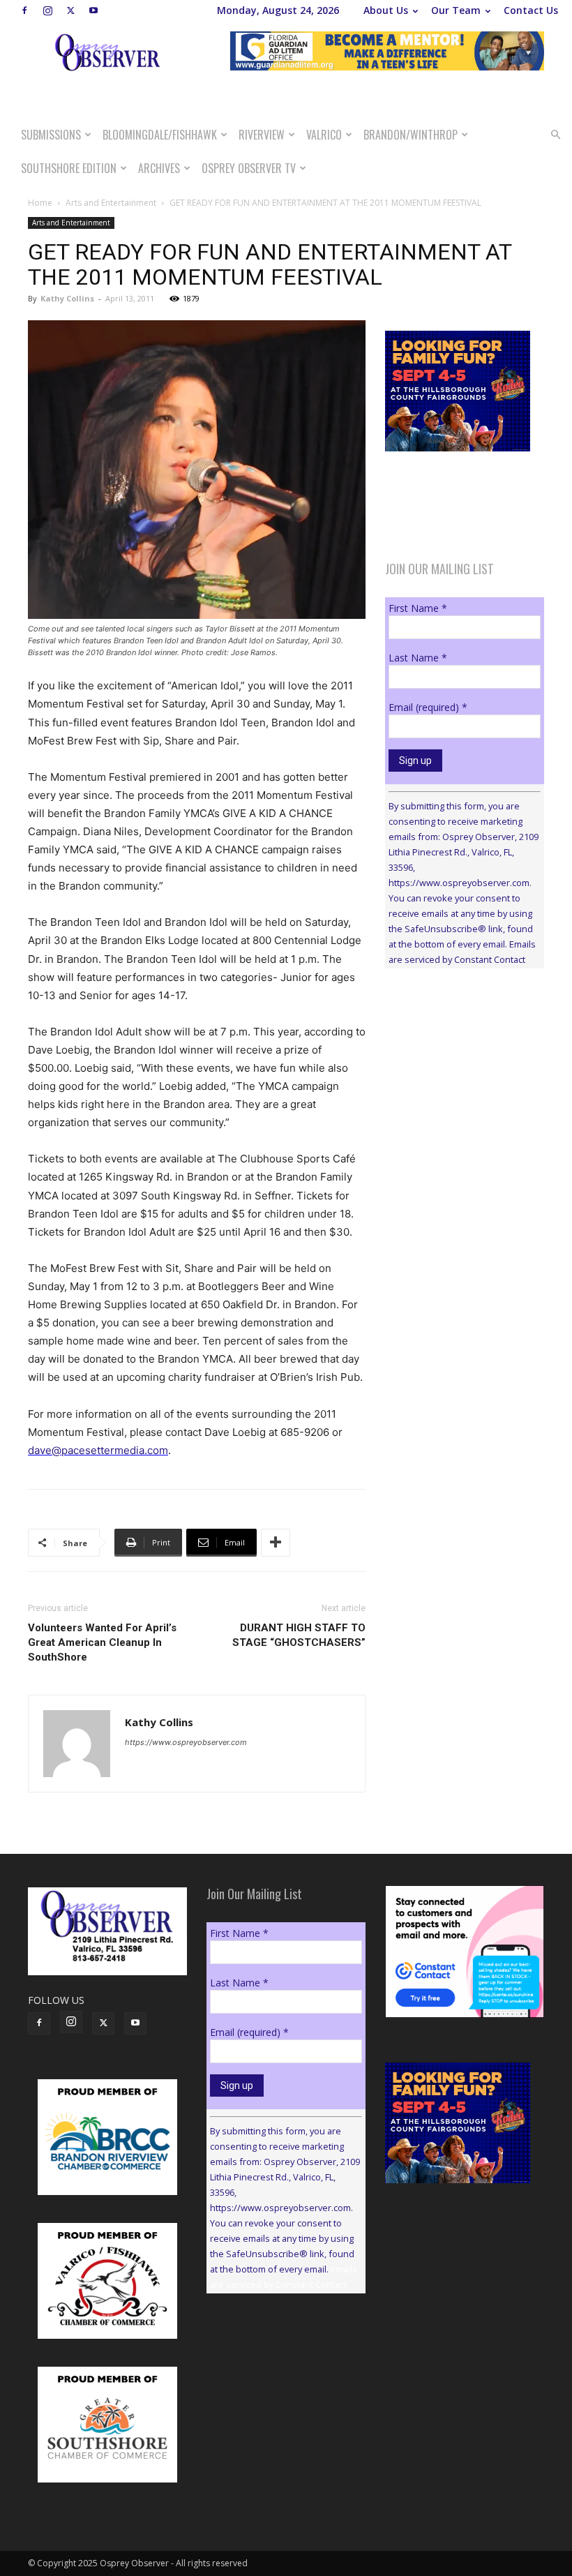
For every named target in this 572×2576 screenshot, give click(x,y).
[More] (276, 1543)
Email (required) (428, 707)
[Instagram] (47, 10)
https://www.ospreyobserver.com (186, 1742)
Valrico (324, 135)
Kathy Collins (67, 298)
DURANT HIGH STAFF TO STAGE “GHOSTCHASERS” (299, 1635)
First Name (418, 608)
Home (40, 203)
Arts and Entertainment (111, 203)
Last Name (418, 658)
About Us (386, 10)
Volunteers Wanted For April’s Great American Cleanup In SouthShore (102, 1642)
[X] (70, 10)
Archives (159, 168)
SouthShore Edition (69, 168)
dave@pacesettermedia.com (98, 1450)
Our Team (456, 10)
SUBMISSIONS (51, 135)
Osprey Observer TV (249, 168)
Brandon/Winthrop (411, 135)
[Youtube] (93, 10)
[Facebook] (24, 10)
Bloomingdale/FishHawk (160, 135)
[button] (555, 135)
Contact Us (531, 10)
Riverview (262, 135)
